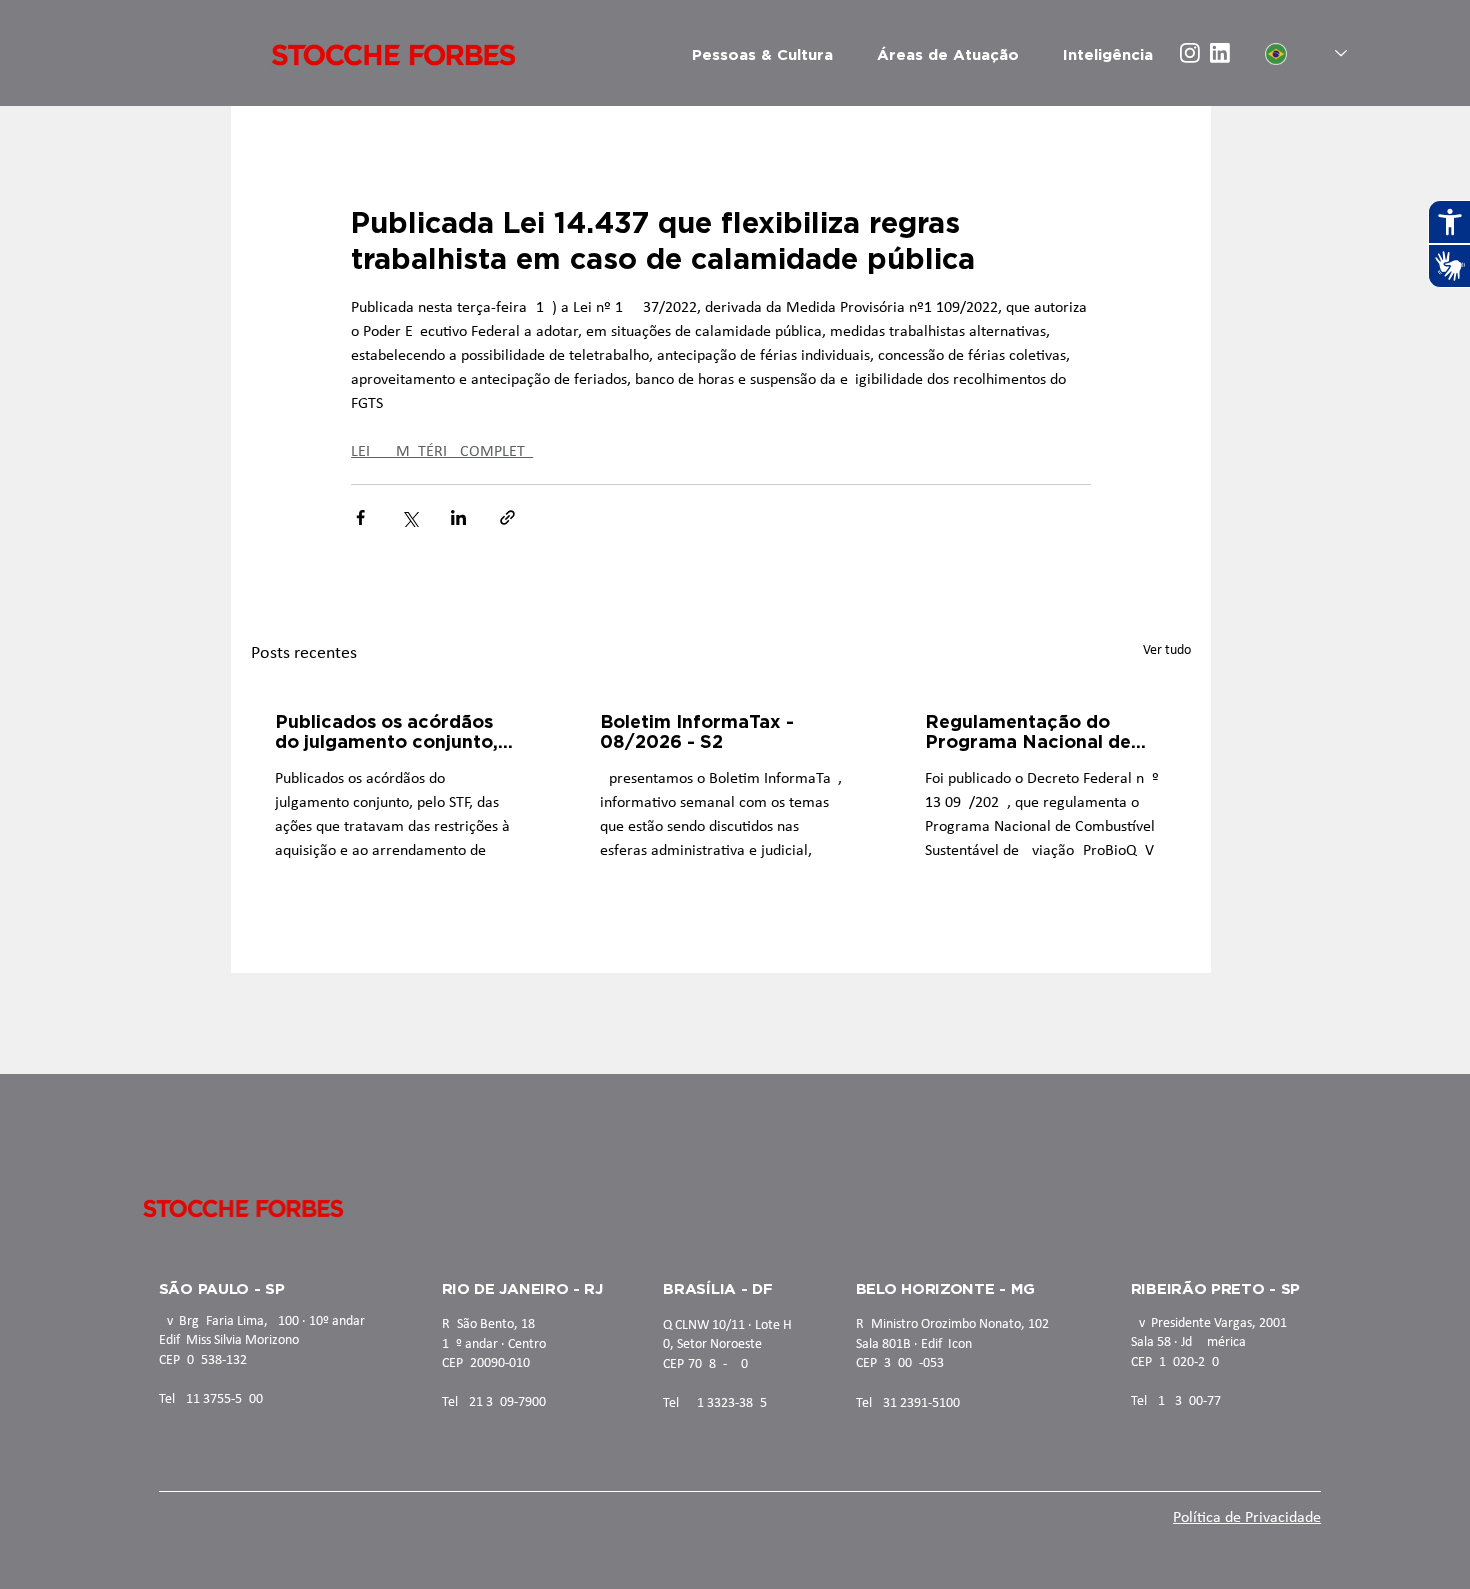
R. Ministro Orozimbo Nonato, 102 (952, 1324)
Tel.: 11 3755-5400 (211, 1399)
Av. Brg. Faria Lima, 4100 (229, 1321)
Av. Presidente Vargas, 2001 (1209, 1323)
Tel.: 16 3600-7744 (1183, 1401)
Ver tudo (1167, 650)
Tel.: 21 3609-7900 (494, 1402)
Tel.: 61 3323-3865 (715, 1403)
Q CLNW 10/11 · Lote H (727, 1325)
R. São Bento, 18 (488, 1324)
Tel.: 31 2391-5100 (908, 1403)
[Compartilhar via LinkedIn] (458, 517)
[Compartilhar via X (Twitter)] (409, 517)
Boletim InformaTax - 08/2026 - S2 (697, 731)
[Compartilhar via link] (507, 517)
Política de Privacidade (1247, 1518)
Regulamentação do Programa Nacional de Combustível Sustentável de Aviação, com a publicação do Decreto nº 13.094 (1042, 731)
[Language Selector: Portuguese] (1306, 53)
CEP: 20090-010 (486, 1363)
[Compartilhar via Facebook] (360, 517)
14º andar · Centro (494, 1344)
